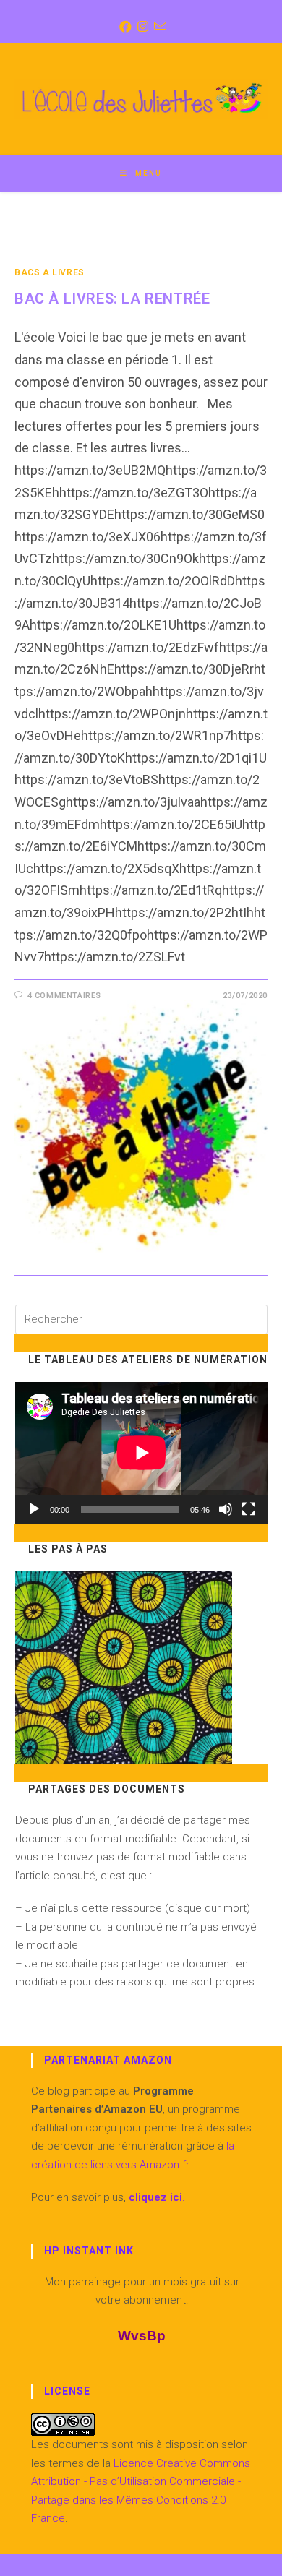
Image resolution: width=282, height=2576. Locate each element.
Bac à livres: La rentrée (112, 299)
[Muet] (226, 1509)
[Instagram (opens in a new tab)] (141, 27)
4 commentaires (64, 996)
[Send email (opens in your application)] (159, 27)
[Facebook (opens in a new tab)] (124, 27)
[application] (141, 1453)
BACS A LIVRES (50, 272)
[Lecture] (34, 1509)
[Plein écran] (249, 1509)
